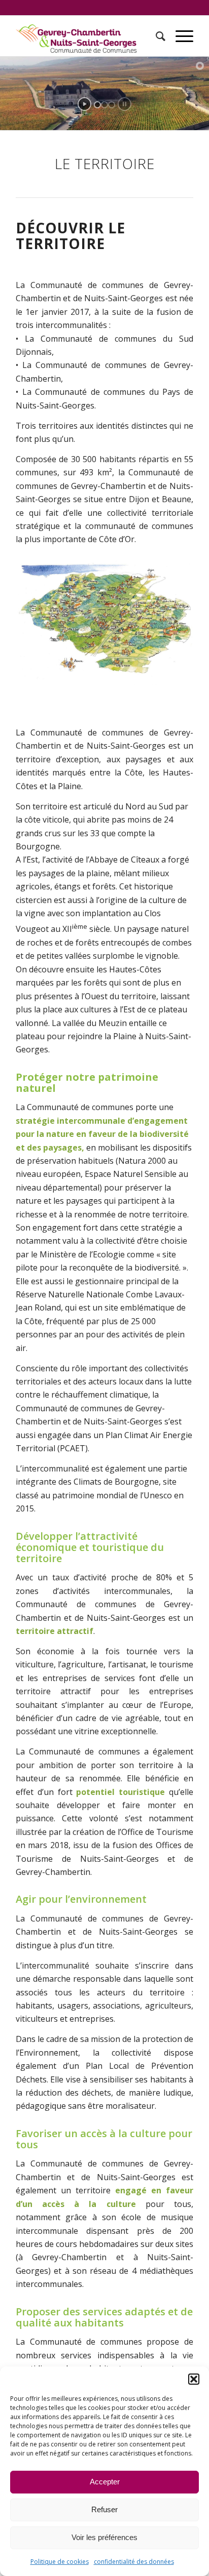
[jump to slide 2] (104, 105)
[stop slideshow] (125, 104)
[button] (194, 2379)
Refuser (104, 2509)
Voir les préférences (104, 2537)
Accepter (105, 2482)
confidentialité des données (134, 2562)
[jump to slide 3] (112, 105)
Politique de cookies (60, 2562)
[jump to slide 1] (97, 105)
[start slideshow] (84, 104)
